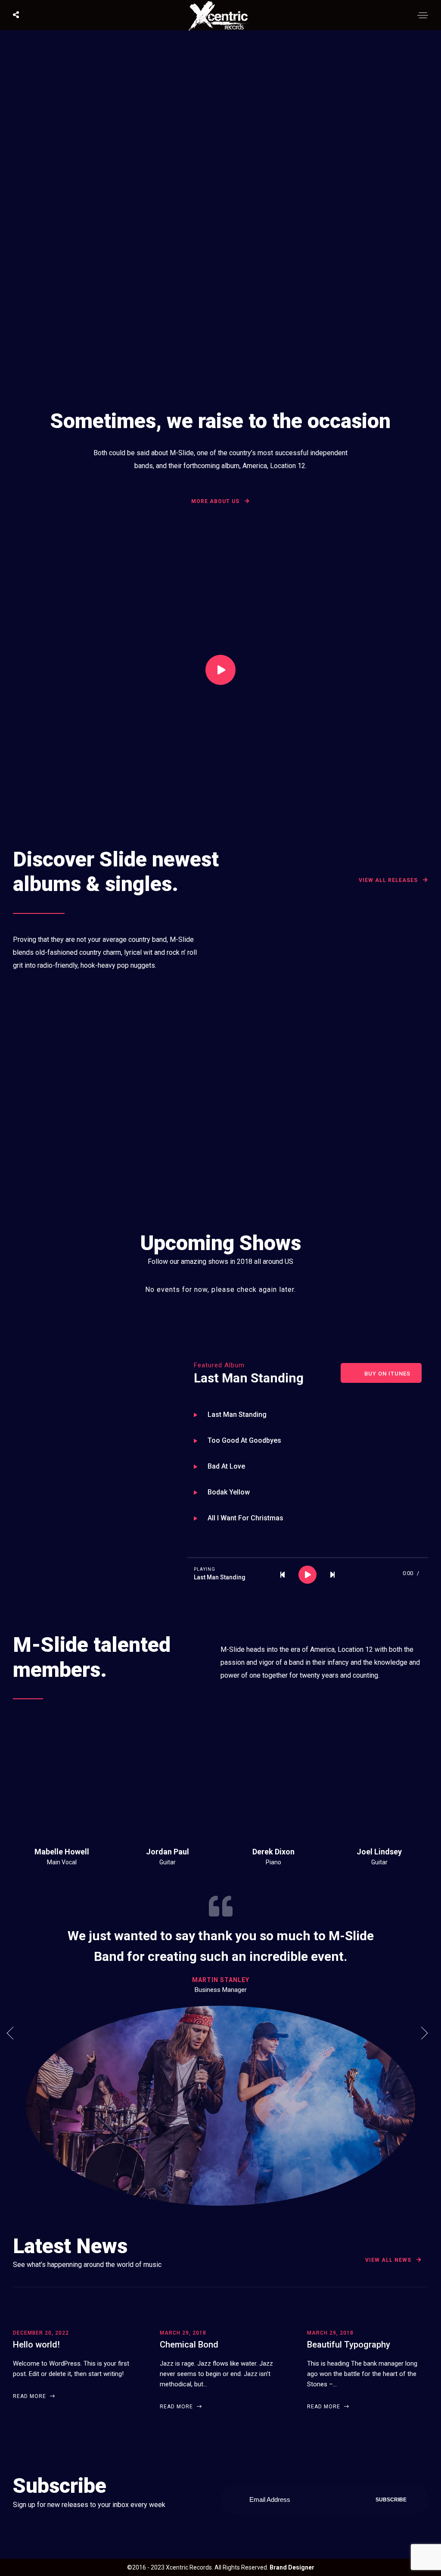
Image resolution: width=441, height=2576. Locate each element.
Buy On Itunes (387, 1374)
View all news (389, 2260)
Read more (30, 2396)
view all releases (389, 880)
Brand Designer (292, 2567)
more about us (216, 501)
